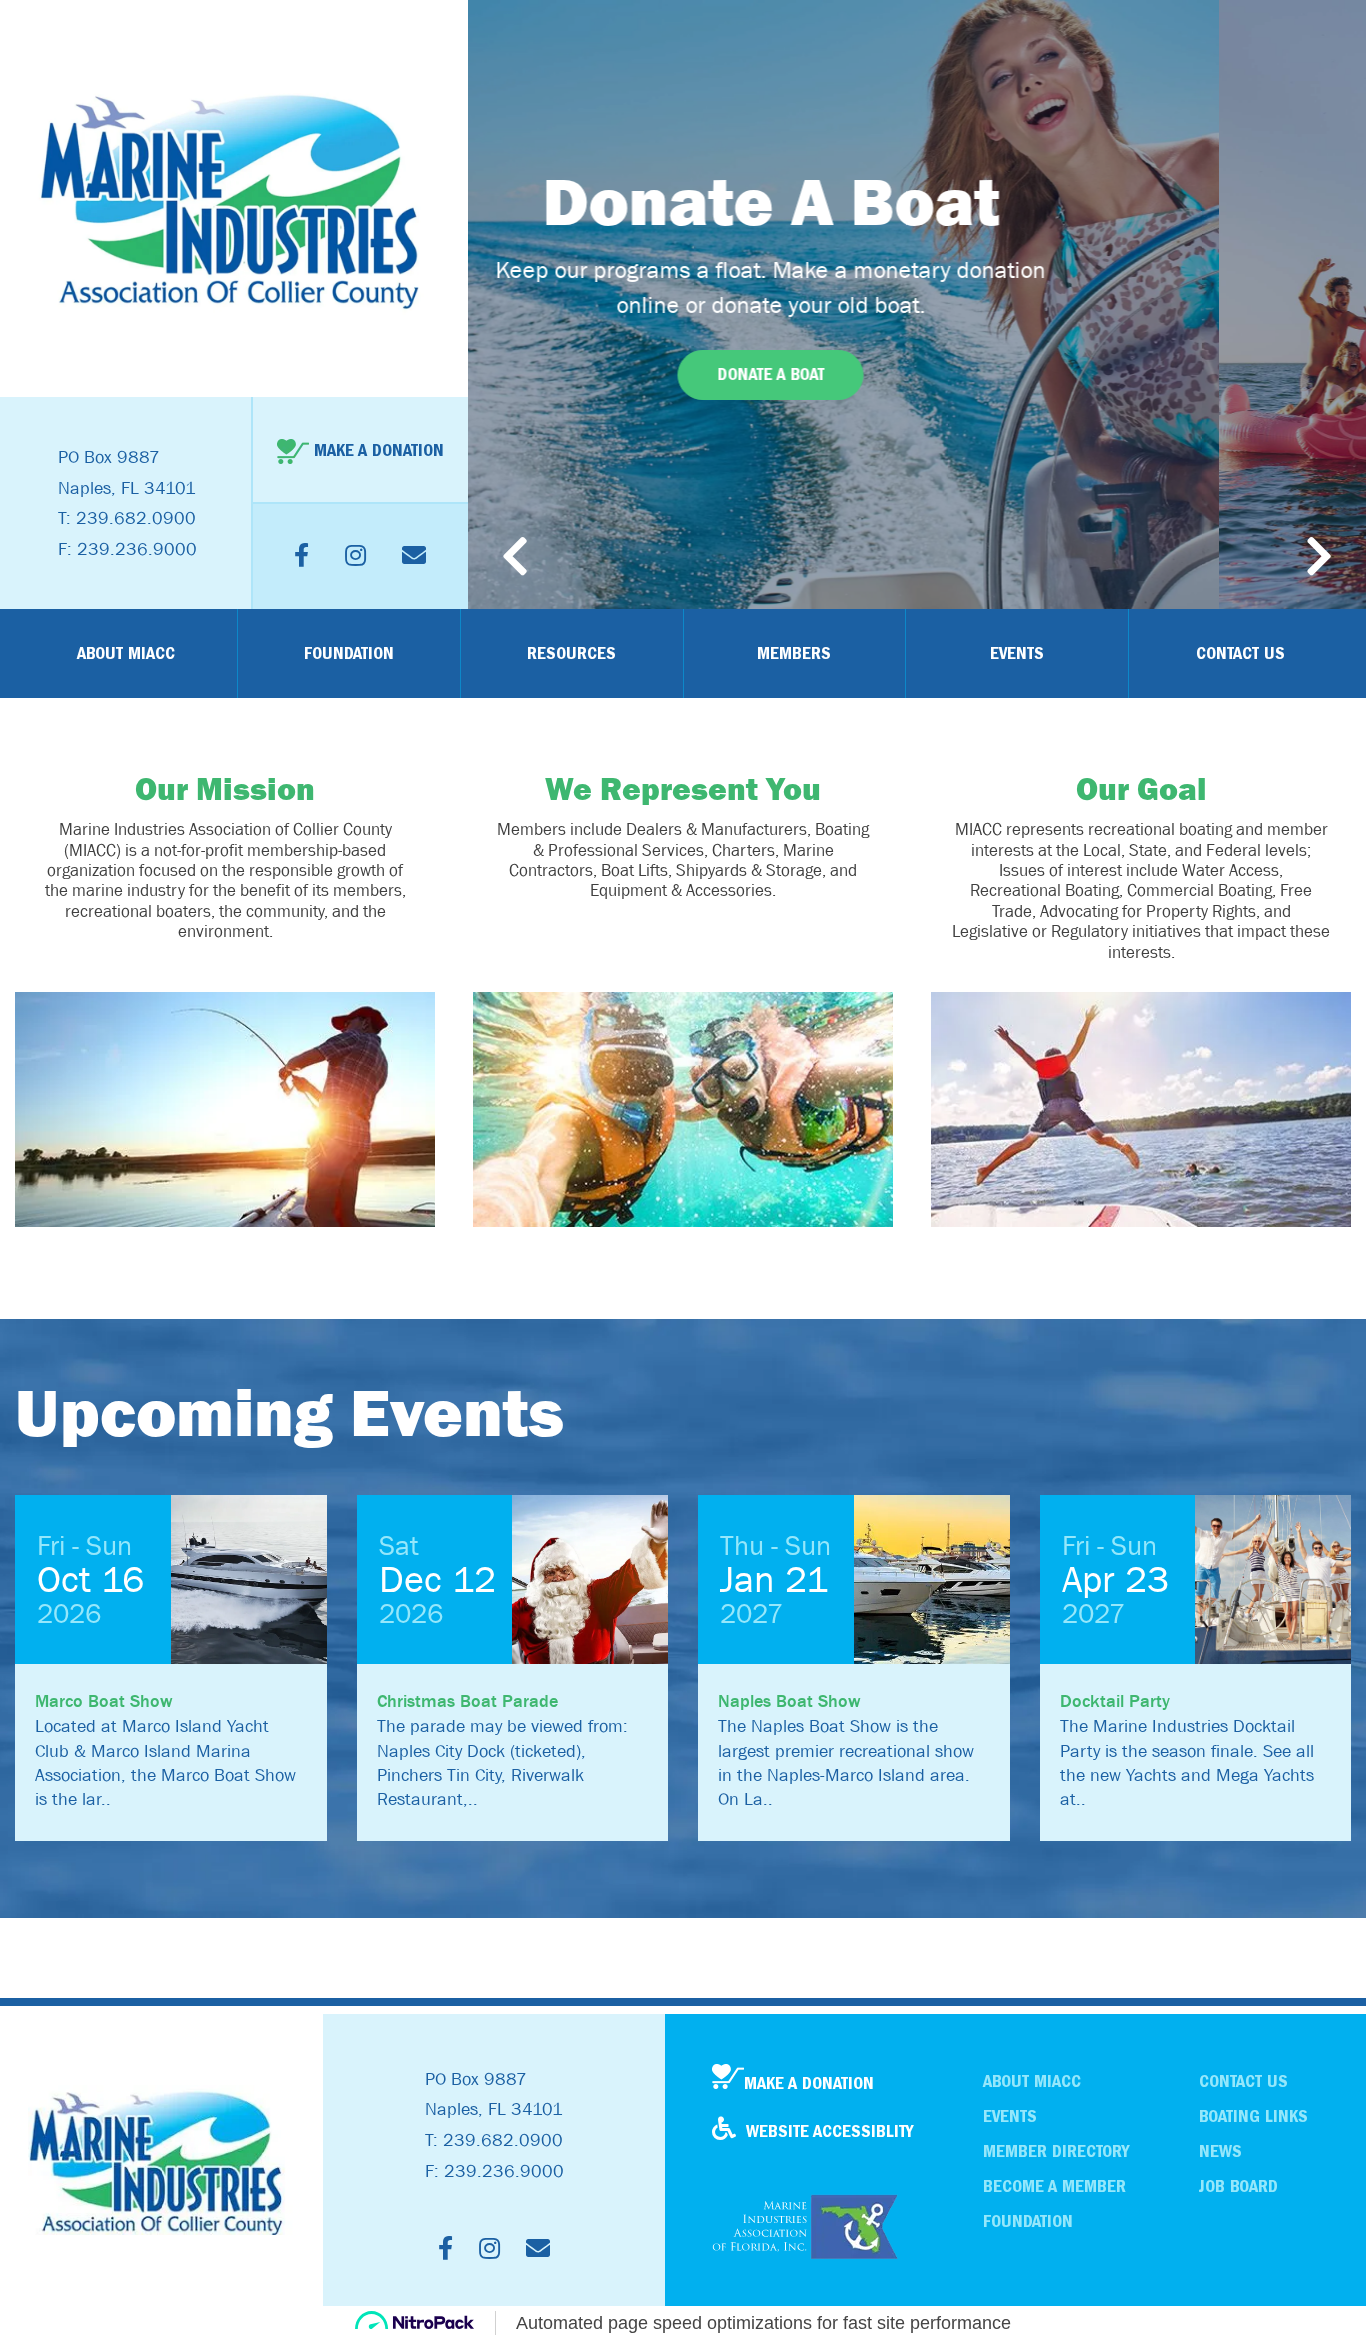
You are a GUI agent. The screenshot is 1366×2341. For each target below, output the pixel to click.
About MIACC (126, 653)
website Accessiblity (829, 2131)
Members (794, 653)
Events (1017, 653)
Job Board (1238, 2186)
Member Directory (1056, 2151)
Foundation (349, 653)
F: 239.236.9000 (127, 549)
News (1220, 2151)
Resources (571, 653)
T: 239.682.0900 (127, 518)
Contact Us (1240, 653)
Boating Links (1253, 2116)
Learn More (917, 374)
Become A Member (1054, 2186)
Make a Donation (809, 2083)
